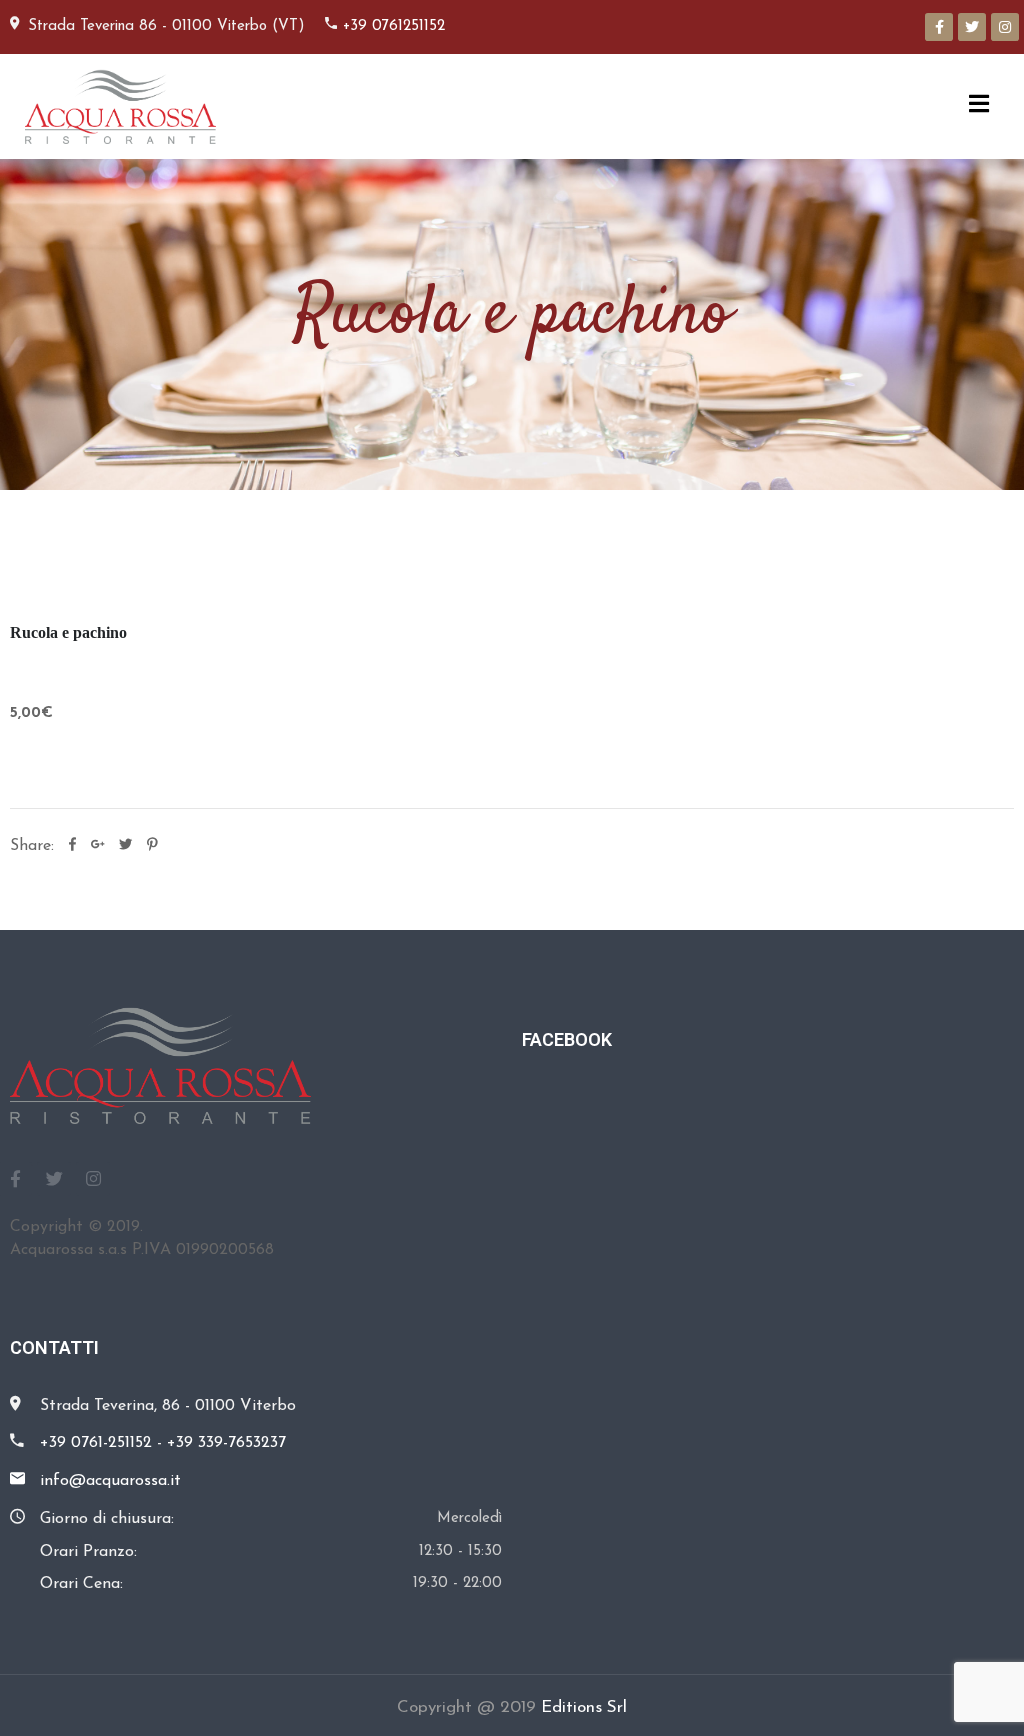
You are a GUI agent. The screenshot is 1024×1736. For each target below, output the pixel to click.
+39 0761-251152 (96, 1443)
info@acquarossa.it (110, 1481)
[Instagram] (1005, 27)
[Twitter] (972, 27)
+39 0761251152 (394, 26)
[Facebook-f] (939, 27)
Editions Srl (584, 1707)
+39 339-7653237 (226, 1443)
